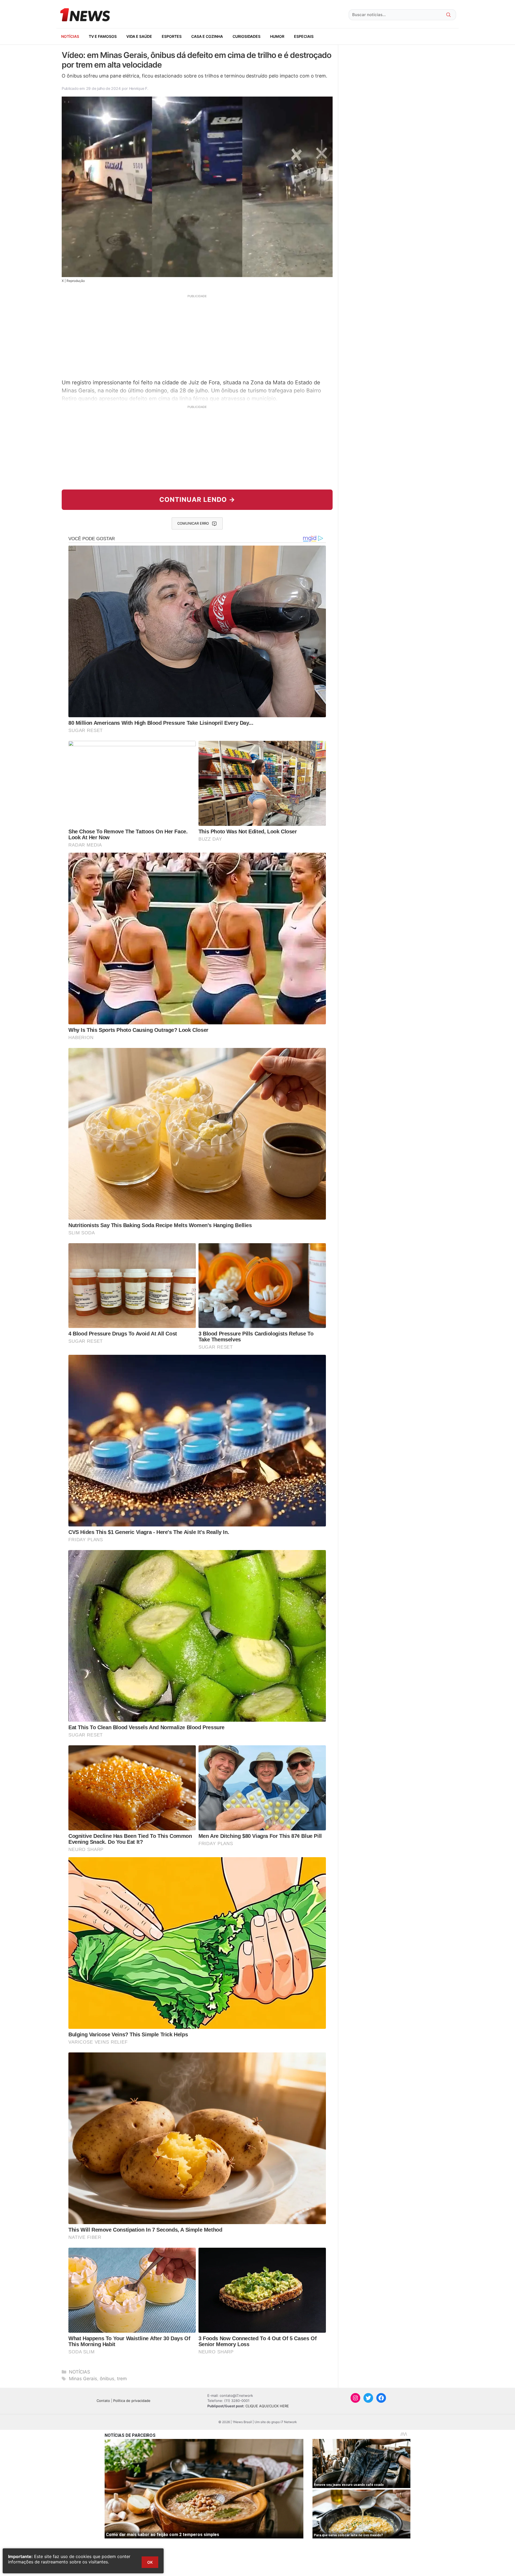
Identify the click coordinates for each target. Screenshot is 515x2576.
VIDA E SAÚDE (139, 36)
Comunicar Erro (193, 523)
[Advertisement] (197, 336)
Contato (103, 2401)
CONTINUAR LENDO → (197, 500)
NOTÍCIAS (70, 36)
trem (122, 2379)
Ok (150, 2562)
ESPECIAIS (304, 36)
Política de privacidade (132, 2401)
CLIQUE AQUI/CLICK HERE (267, 2406)
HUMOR (277, 36)
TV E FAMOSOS (103, 36)
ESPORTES (172, 36)
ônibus (107, 2379)
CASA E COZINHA (207, 36)
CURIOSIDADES (247, 36)
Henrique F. (139, 88)
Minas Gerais (83, 2379)
